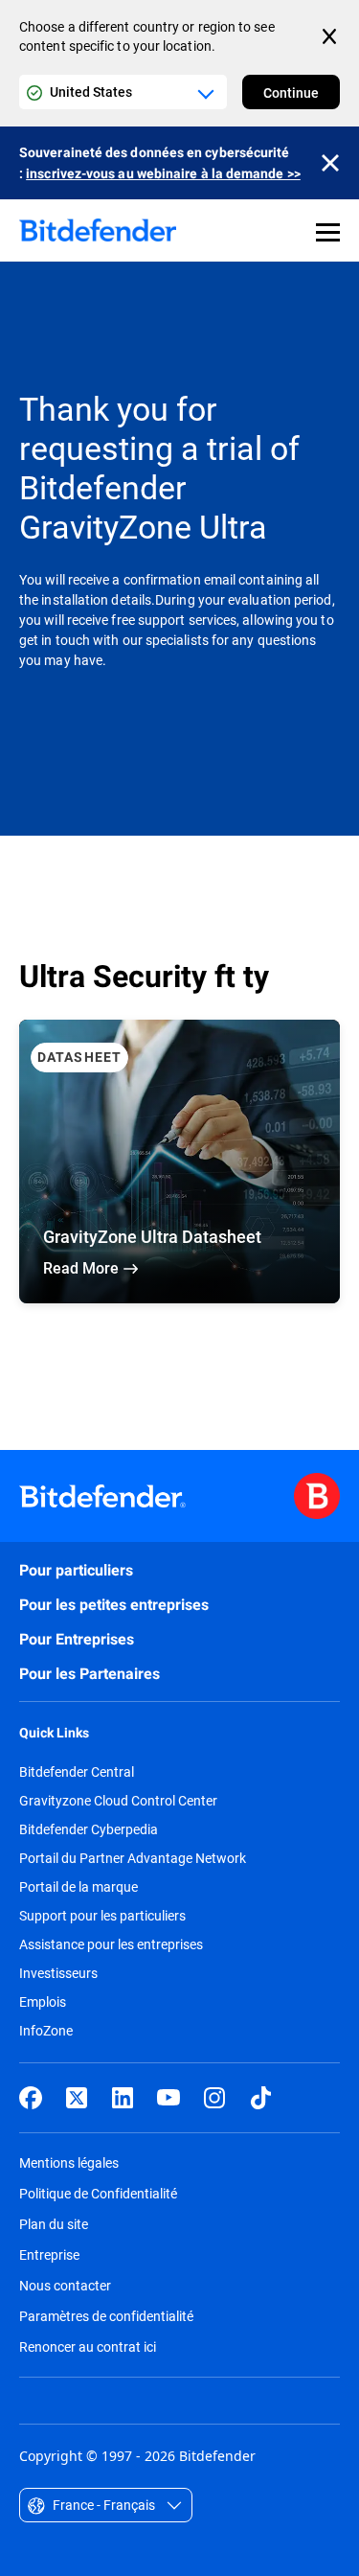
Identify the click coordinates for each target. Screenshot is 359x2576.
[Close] (330, 163)
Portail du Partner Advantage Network (133, 1858)
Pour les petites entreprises (114, 1605)
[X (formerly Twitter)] (77, 2098)
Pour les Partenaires (90, 1674)
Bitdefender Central (77, 1772)
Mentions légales (69, 2162)
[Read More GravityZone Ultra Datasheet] (179, 1161)
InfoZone (46, 2031)
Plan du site (54, 2224)
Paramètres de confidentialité (106, 2316)
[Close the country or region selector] (331, 36)
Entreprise (49, 2254)
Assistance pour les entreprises (111, 1944)
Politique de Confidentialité (98, 2193)
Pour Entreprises (77, 1639)
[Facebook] (31, 2098)
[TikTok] (260, 2098)
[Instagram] (214, 2098)
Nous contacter (65, 2285)
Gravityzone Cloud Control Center (118, 1801)
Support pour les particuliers (102, 1916)
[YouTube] (168, 2098)
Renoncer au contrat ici (88, 2346)
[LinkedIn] (123, 2098)
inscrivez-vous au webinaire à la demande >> (163, 173)
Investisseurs (58, 1973)
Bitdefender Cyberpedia (89, 1829)
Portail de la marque (79, 1887)
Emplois (43, 2002)
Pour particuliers (76, 1570)
